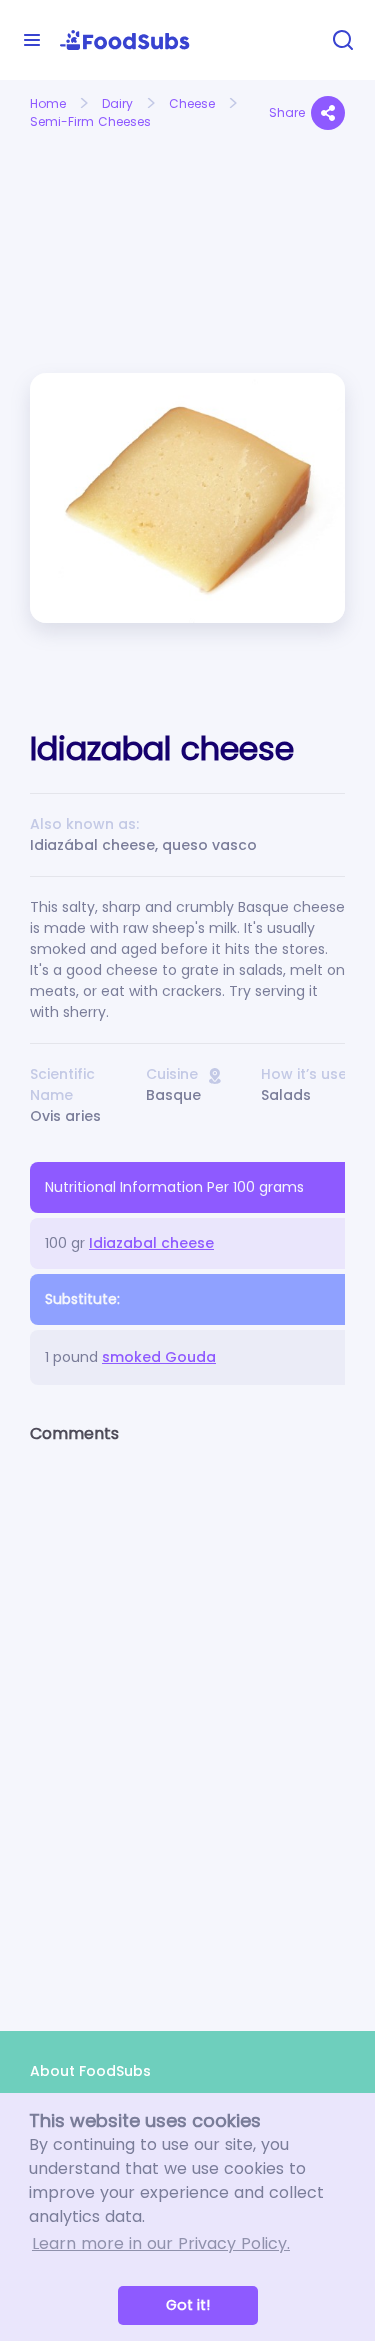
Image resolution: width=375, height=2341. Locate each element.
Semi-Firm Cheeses (90, 121)
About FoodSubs (90, 2071)
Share (287, 112)
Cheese (192, 103)
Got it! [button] (188, 2305)
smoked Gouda (159, 1357)
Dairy (117, 103)
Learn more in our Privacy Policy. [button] (161, 2243)
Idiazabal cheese (151, 1243)
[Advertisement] (101, 208)
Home (48, 103)
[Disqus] (187, 1720)
